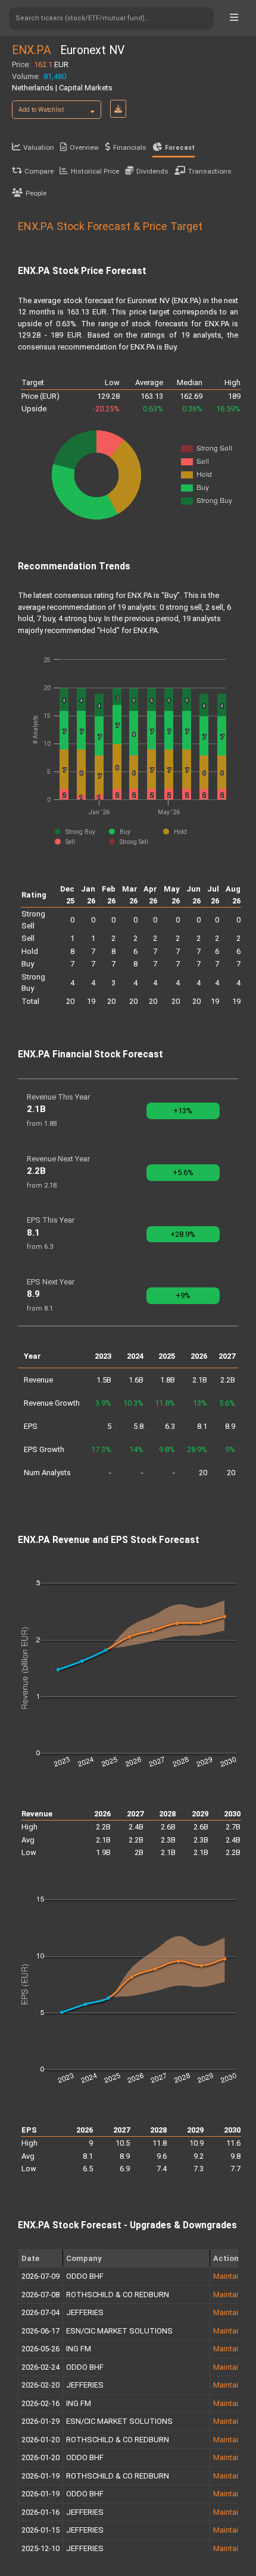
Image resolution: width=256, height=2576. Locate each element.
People (36, 193)
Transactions (210, 171)
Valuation (39, 147)
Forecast (180, 148)
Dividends (152, 171)
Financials (130, 147)
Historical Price (95, 171)
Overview (84, 147)
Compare (39, 171)
